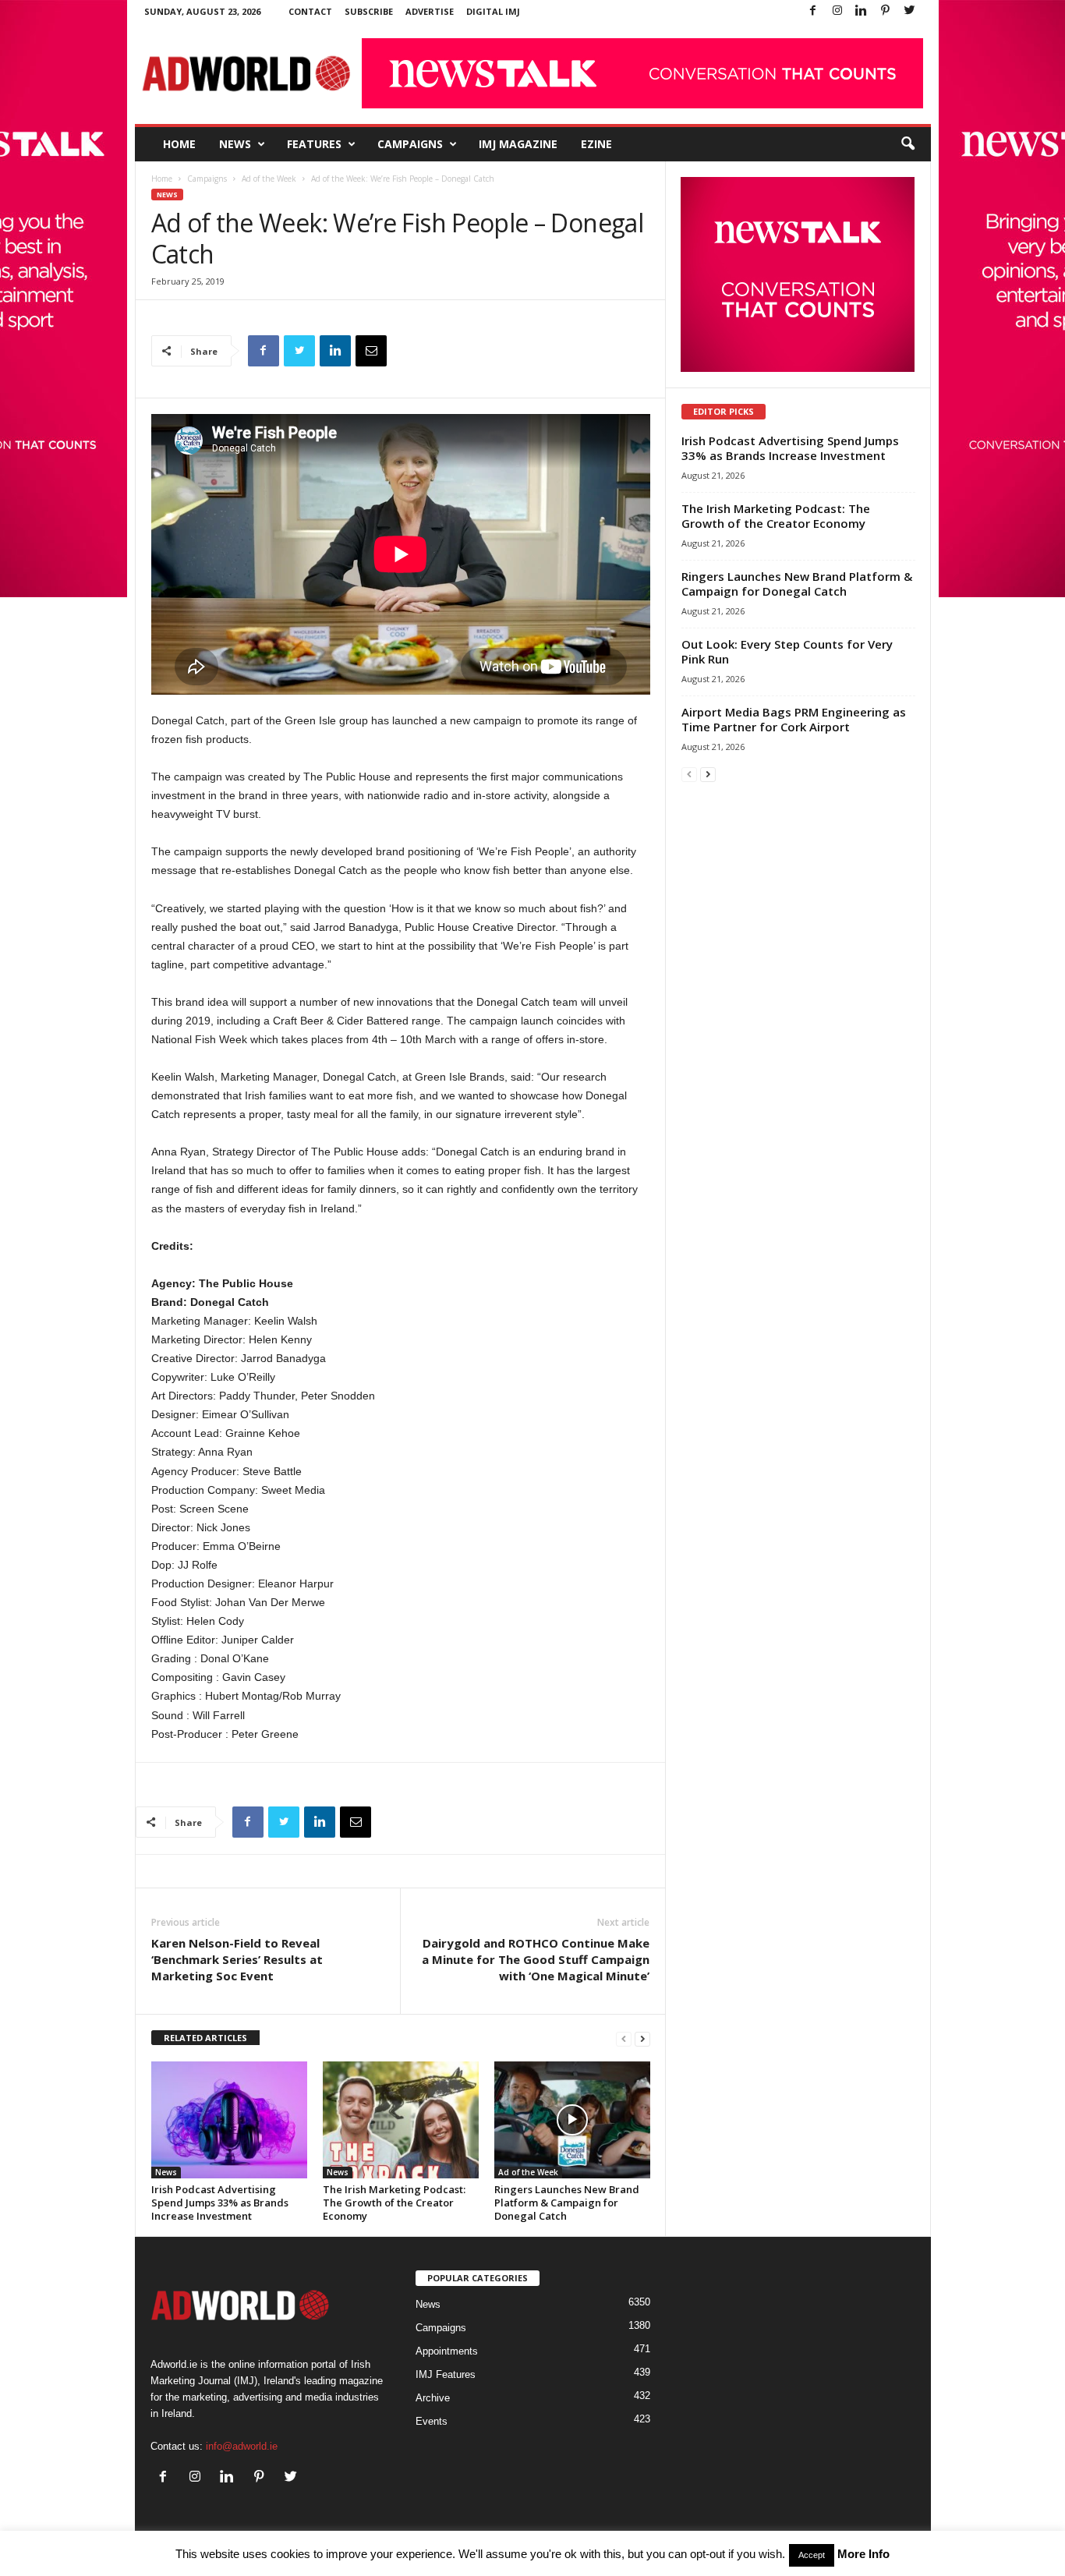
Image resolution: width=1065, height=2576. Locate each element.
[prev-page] (624, 2038)
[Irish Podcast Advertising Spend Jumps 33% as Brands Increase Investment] (229, 2120)
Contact (310, 11)
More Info (863, 2554)
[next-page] (642, 2038)
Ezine (596, 144)
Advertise (430, 11)
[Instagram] (837, 11)
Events (432, 2421)
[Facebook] (813, 11)
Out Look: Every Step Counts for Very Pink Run (787, 651)
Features (314, 144)
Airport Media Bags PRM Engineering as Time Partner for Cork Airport (794, 719)
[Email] (371, 351)
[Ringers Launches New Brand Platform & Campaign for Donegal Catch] (572, 2120)
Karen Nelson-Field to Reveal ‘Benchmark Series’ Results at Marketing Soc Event (237, 1959)
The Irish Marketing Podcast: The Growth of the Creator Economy (394, 2203)
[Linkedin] (862, 11)
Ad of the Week (269, 179)
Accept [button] (812, 2555)
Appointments (447, 2351)
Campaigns (410, 144)
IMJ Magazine (518, 144)
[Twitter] (910, 11)
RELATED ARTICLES (205, 2038)
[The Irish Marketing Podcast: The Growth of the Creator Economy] (401, 2120)
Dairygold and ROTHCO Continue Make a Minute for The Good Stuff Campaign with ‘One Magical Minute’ (536, 1959)
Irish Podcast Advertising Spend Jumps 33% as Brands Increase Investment (220, 2203)
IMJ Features (446, 2374)
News (235, 144)
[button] (908, 144)
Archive (433, 2398)
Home (179, 144)
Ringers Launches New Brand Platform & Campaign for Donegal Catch (567, 2203)
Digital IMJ (493, 11)
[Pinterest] (886, 11)
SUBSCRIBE (369, 11)
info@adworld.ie (242, 2446)
